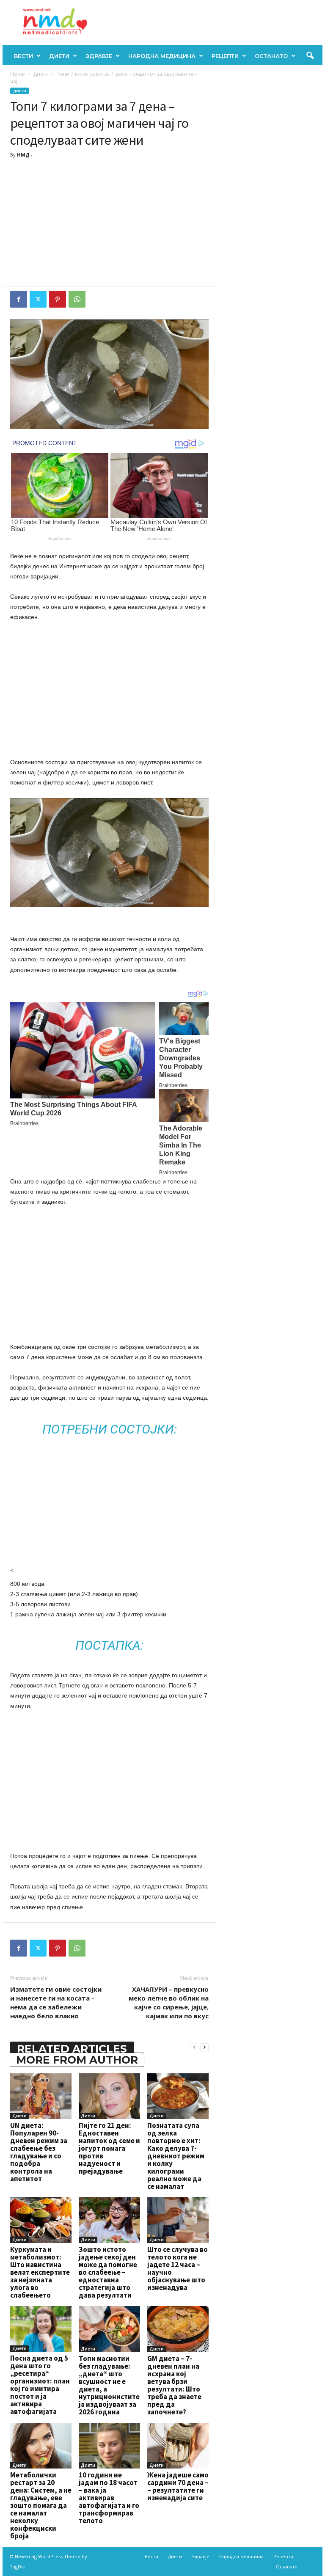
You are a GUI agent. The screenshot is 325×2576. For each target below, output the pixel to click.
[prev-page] (194, 2047)
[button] (310, 56)
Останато (271, 56)
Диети (59, 56)
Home (18, 74)
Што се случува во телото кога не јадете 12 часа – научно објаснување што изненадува (178, 2268)
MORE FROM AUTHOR (77, 2060)
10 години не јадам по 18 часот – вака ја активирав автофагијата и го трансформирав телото (109, 2498)
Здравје (99, 56)
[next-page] (204, 2047)
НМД (23, 155)
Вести (23, 56)
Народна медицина (162, 56)
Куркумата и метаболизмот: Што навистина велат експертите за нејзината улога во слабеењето (40, 2272)
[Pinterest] (58, 299)
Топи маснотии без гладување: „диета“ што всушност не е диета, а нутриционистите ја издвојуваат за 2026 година (109, 2385)
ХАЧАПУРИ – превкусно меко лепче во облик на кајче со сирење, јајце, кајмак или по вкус (169, 2002)
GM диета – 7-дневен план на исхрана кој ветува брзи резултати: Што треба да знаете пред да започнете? (174, 2385)
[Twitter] (38, 299)
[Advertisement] (109, 223)
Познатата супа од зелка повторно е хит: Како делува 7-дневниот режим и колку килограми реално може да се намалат (176, 2156)
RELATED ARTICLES (72, 2049)
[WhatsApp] (77, 299)
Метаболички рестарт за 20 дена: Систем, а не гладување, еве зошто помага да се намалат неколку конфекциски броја (41, 2505)
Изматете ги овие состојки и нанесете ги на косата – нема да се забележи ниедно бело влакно (56, 2002)
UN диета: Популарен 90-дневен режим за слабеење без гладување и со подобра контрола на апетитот (39, 2152)
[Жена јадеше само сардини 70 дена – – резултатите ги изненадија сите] (178, 2446)
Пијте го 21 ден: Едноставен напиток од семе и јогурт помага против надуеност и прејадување (109, 2148)
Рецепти (225, 56)
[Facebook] (19, 299)
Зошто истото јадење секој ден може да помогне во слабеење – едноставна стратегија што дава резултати (108, 2272)
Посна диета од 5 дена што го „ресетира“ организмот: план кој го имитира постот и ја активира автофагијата (40, 2385)
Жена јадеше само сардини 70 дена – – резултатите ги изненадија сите (178, 2486)
